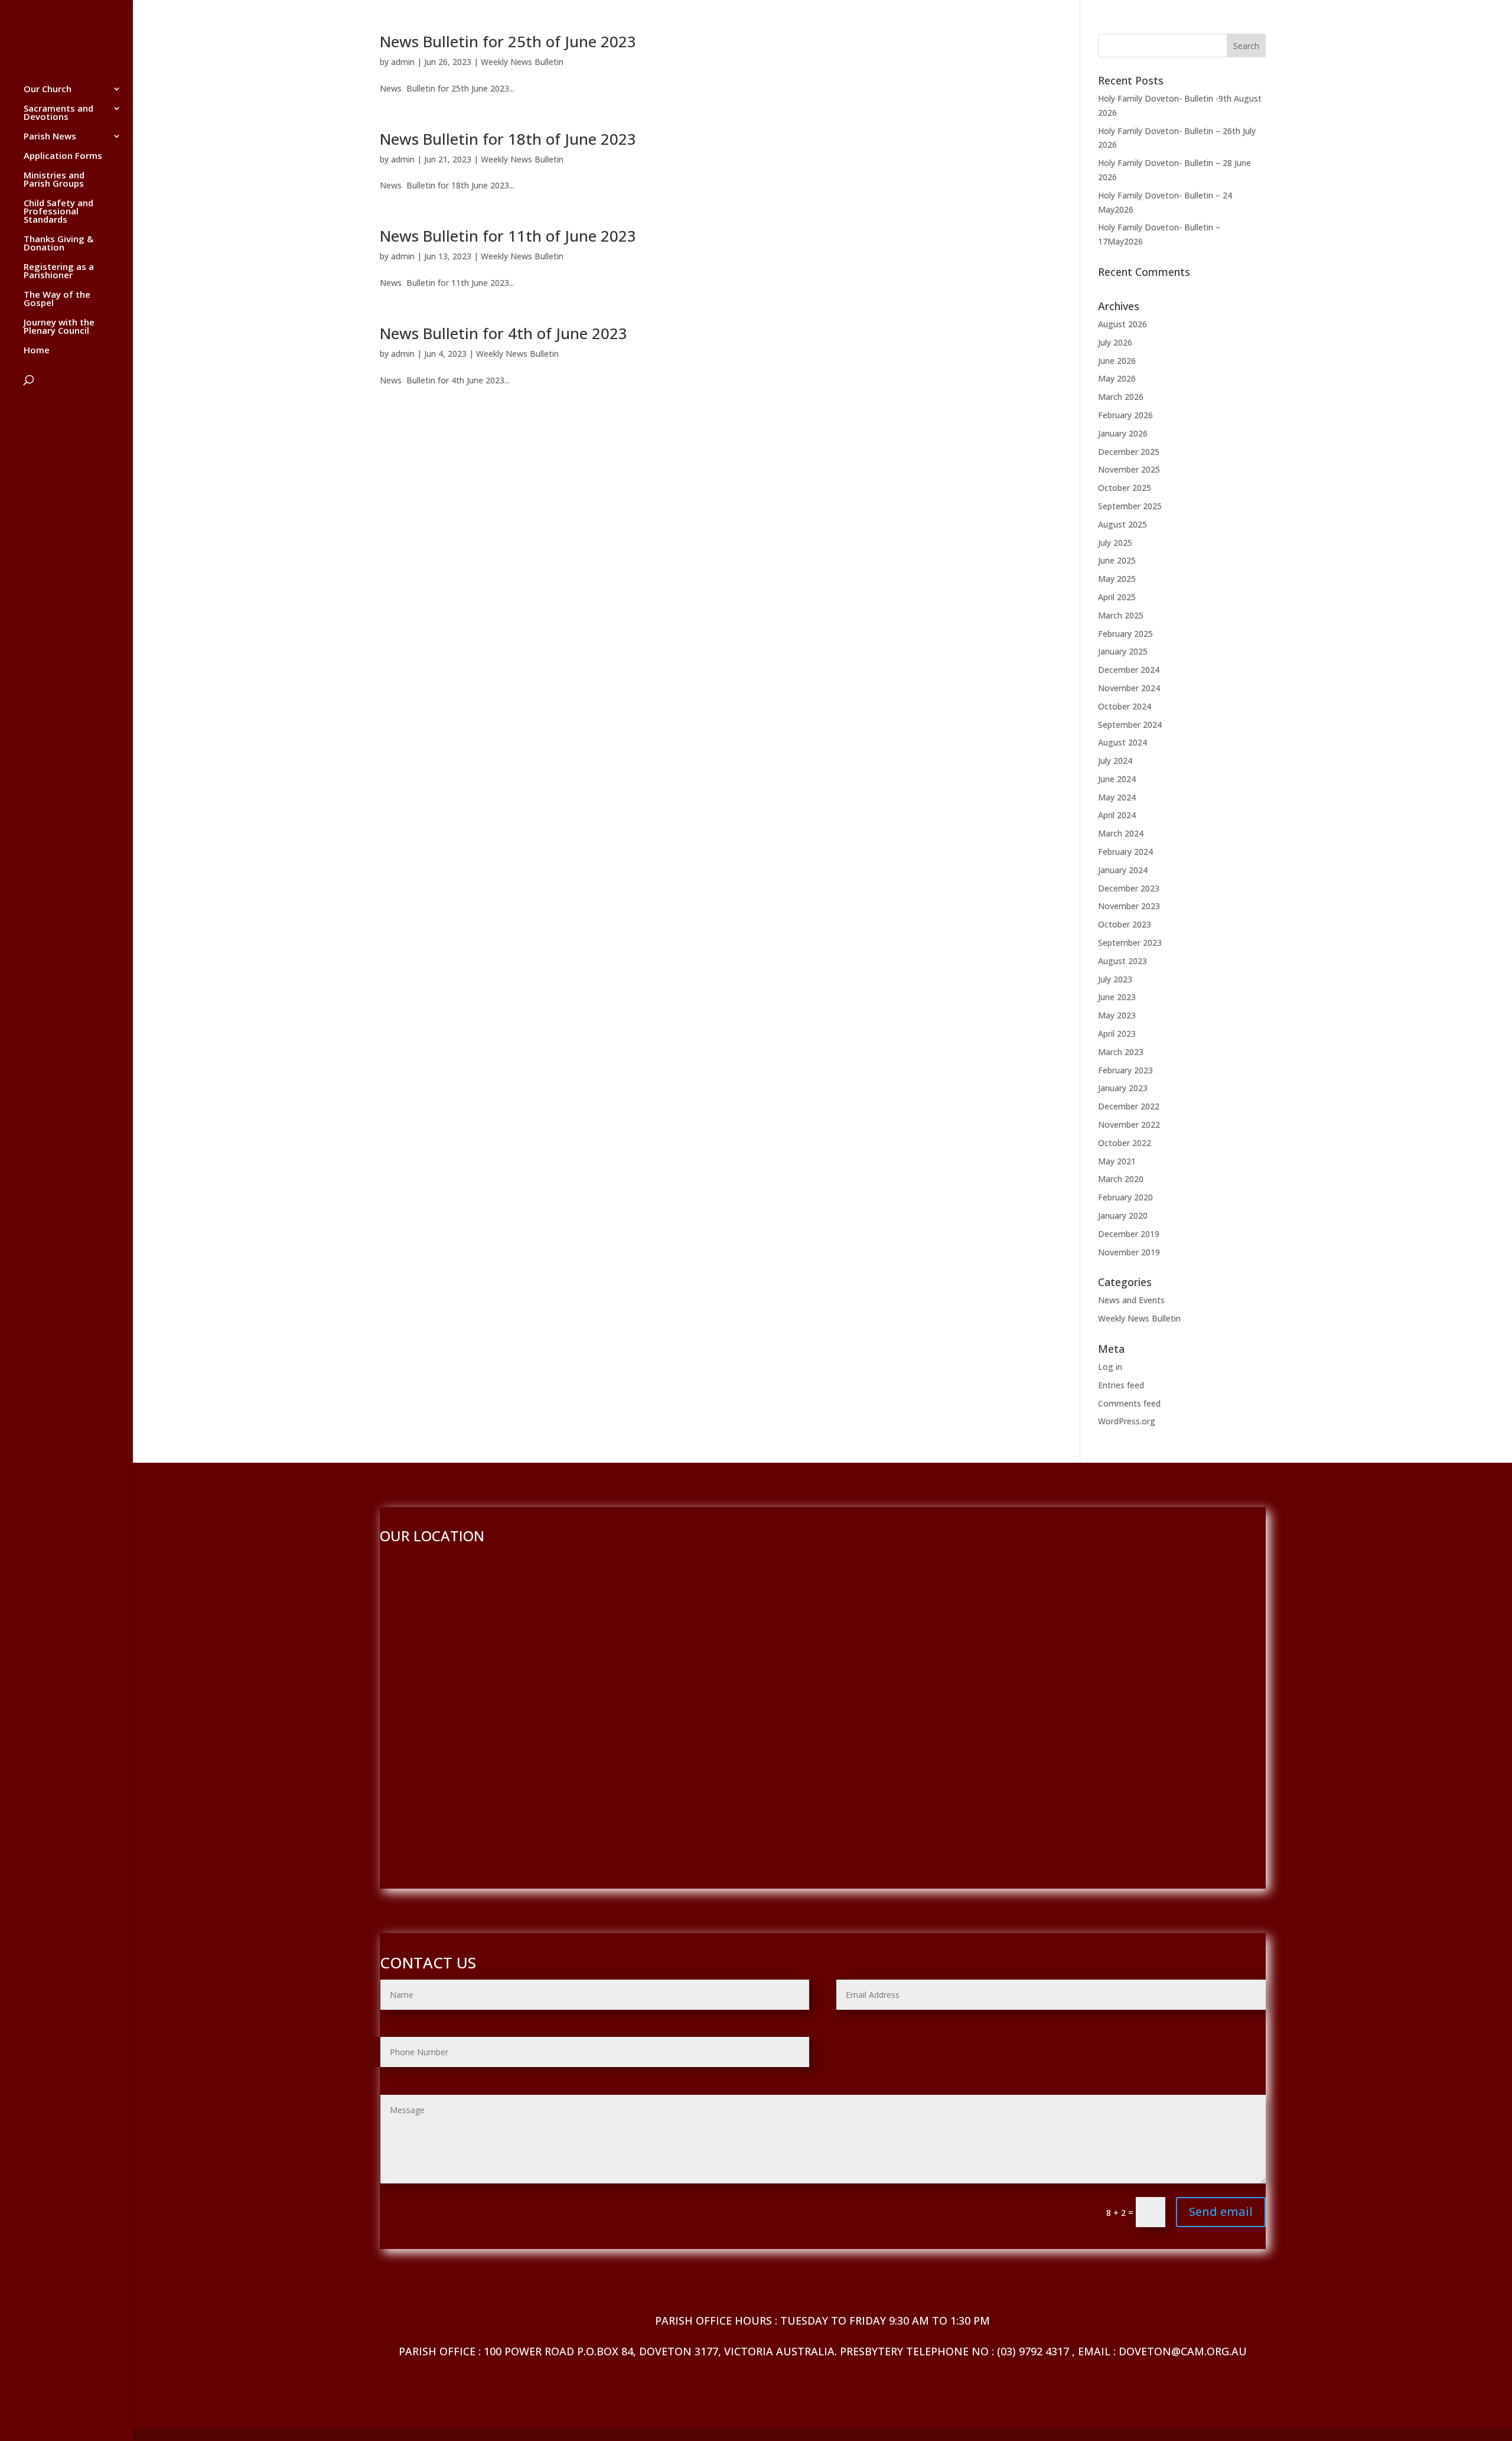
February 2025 (1125, 634)
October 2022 (1125, 1143)
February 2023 (1125, 1070)
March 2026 (1121, 397)
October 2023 (1125, 924)
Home (37, 351)
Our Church (48, 89)
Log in (1110, 1367)
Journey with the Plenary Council (59, 327)
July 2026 (1115, 342)
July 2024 (1115, 761)
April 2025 (1117, 597)
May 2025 (1117, 579)
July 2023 (1115, 979)
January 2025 (1123, 651)
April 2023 (1117, 1034)
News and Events (1131, 1300)
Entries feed (1121, 1385)
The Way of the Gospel (57, 299)
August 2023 (1122, 961)
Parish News (50, 137)
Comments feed (1129, 1403)
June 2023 (1117, 997)
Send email (1221, 2211)
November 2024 (1129, 688)
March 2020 (1121, 1179)
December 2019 (1129, 1234)
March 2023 (1121, 1052)
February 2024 (1125, 852)
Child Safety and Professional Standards (58, 212)
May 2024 (1117, 797)
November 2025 (1129, 469)
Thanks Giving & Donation (58, 244)
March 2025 (1121, 615)
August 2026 (1122, 324)
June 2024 (1117, 779)
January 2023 (1123, 1088)
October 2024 (1125, 706)
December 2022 (1129, 1106)
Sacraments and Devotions (58, 113)
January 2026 (1123, 433)
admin (403, 62)
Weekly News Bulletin (522, 62)
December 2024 (1129, 670)
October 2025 (1125, 488)
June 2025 (1117, 560)
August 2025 (1122, 524)
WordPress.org (1127, 1421)
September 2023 (1130, 943)
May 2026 (1117, 378)
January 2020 (1123, 1215)
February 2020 (1125, 1197)
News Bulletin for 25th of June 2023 (508, 41)
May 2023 (1117, 1015)
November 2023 (1129, 906)
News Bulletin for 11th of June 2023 (508, 236)
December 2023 (1129, 888)
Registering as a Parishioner (59, 271)
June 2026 (1117, 361)
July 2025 (1115, 543)
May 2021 (1117, 1161)
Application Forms (63, 156)
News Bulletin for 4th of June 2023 (504, 333)
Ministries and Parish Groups (54, 180)
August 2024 (1122, 742)
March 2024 (1121, 833)
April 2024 (1117, 815)
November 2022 (1129, 1125)
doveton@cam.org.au (1183, 2351)
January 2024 (1123, 870)
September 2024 (1130, 725)
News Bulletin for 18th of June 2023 (508, 139)
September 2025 (1130, 506)
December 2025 (1129, 452)
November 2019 (1129, 1252)
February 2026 (1125, 415)
